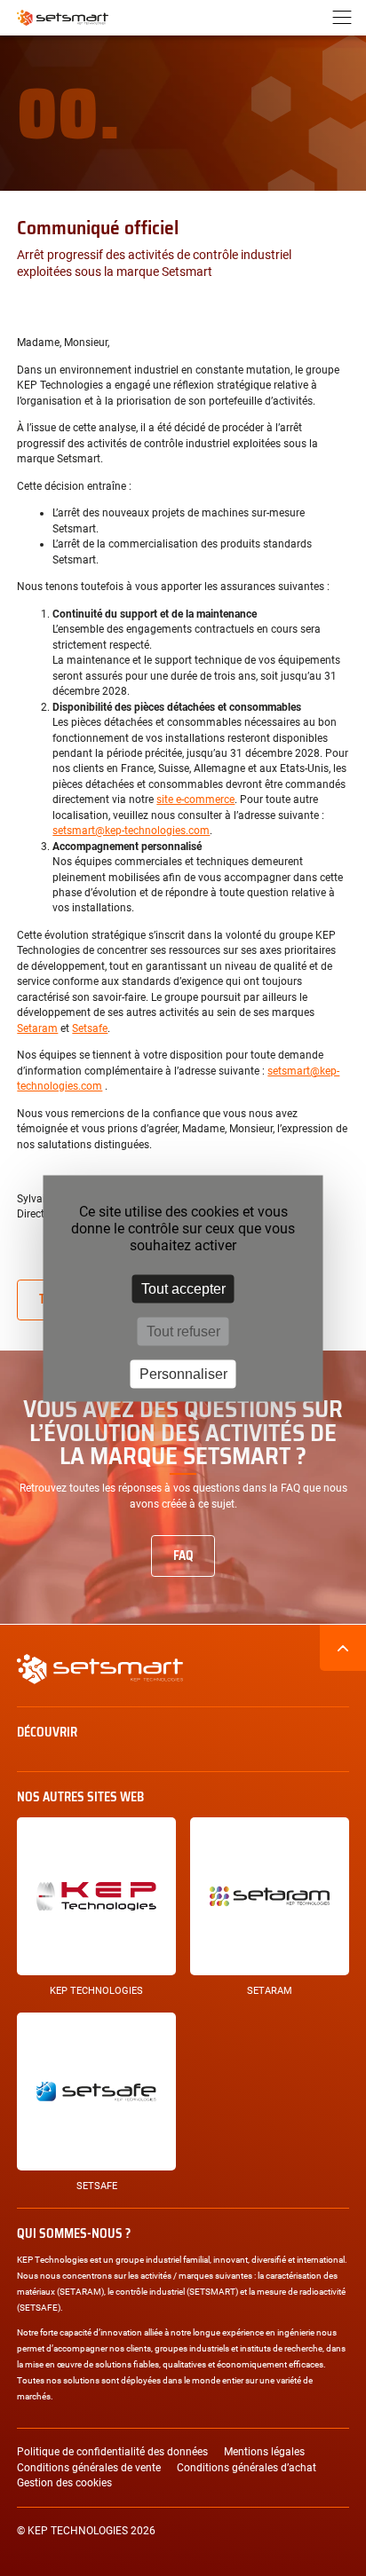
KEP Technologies (96, 1991)
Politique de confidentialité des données (112, 2452)
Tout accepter (183, 1288)
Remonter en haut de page (343, 1648)
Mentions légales (264, 2452)
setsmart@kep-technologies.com (131, 831)
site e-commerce (195, 800)
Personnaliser (183, 1373)
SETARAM (270, 1991)
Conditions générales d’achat (247, 2468)
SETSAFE (97, 2186)
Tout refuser (183, 1331)
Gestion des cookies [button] (64, 2483)
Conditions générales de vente (89, 2468)
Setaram (37, 1028)
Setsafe (90, 1028)
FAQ (183, 1556)
